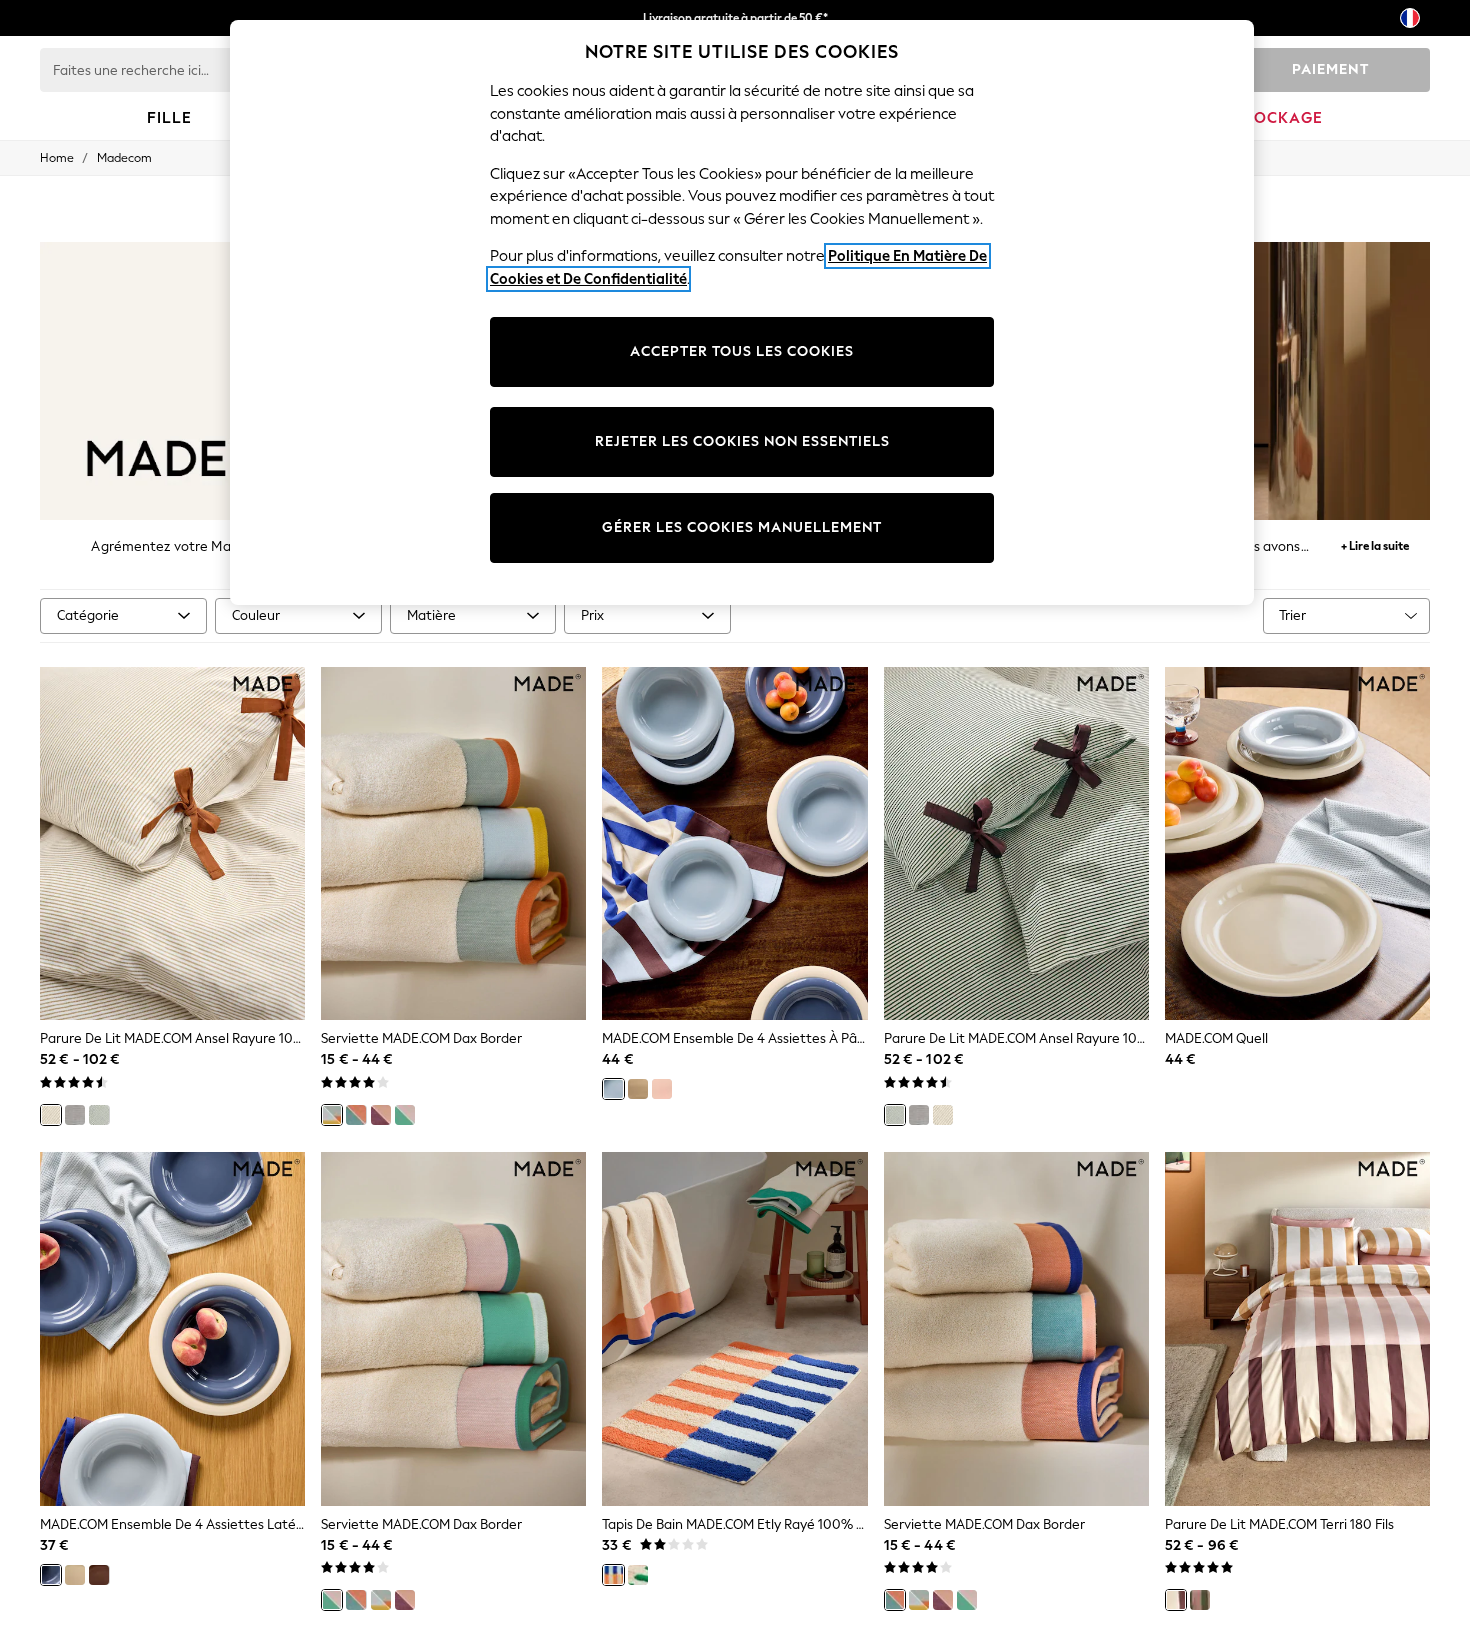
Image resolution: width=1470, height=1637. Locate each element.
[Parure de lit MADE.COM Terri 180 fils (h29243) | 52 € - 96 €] (1297, 1329)
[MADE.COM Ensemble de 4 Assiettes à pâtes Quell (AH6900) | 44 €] (734, 844)
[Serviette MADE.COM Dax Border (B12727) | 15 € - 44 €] (453, 844)
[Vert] (99, 1115)
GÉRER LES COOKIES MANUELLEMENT (742, 527)
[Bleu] (613, 1089)
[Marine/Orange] (613, 1575)
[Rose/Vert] (405, 1115)
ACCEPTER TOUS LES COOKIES (742, 351)
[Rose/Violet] (381, 1115)
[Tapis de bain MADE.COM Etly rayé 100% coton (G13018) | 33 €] (734, 1329)
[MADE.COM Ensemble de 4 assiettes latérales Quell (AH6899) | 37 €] (172, 1329)
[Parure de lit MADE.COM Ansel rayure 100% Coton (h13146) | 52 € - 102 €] (172, 844)
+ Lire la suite (1375, 543)
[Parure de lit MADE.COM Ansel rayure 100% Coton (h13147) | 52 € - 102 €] (1016, 844)
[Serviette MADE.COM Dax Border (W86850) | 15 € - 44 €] (453, 1329)
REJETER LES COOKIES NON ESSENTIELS (742, 441)
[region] (742, 312)
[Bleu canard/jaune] (332, 1115)
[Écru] (51, 1115)
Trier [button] (1292, 615)
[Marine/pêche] (356, 1115)
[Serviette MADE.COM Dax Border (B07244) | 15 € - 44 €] (1016, 1329)
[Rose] (662, 1089)
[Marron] (99, 1575)
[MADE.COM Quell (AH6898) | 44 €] (1297, 844)
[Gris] (75, 1115)
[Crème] (638, 1089)
